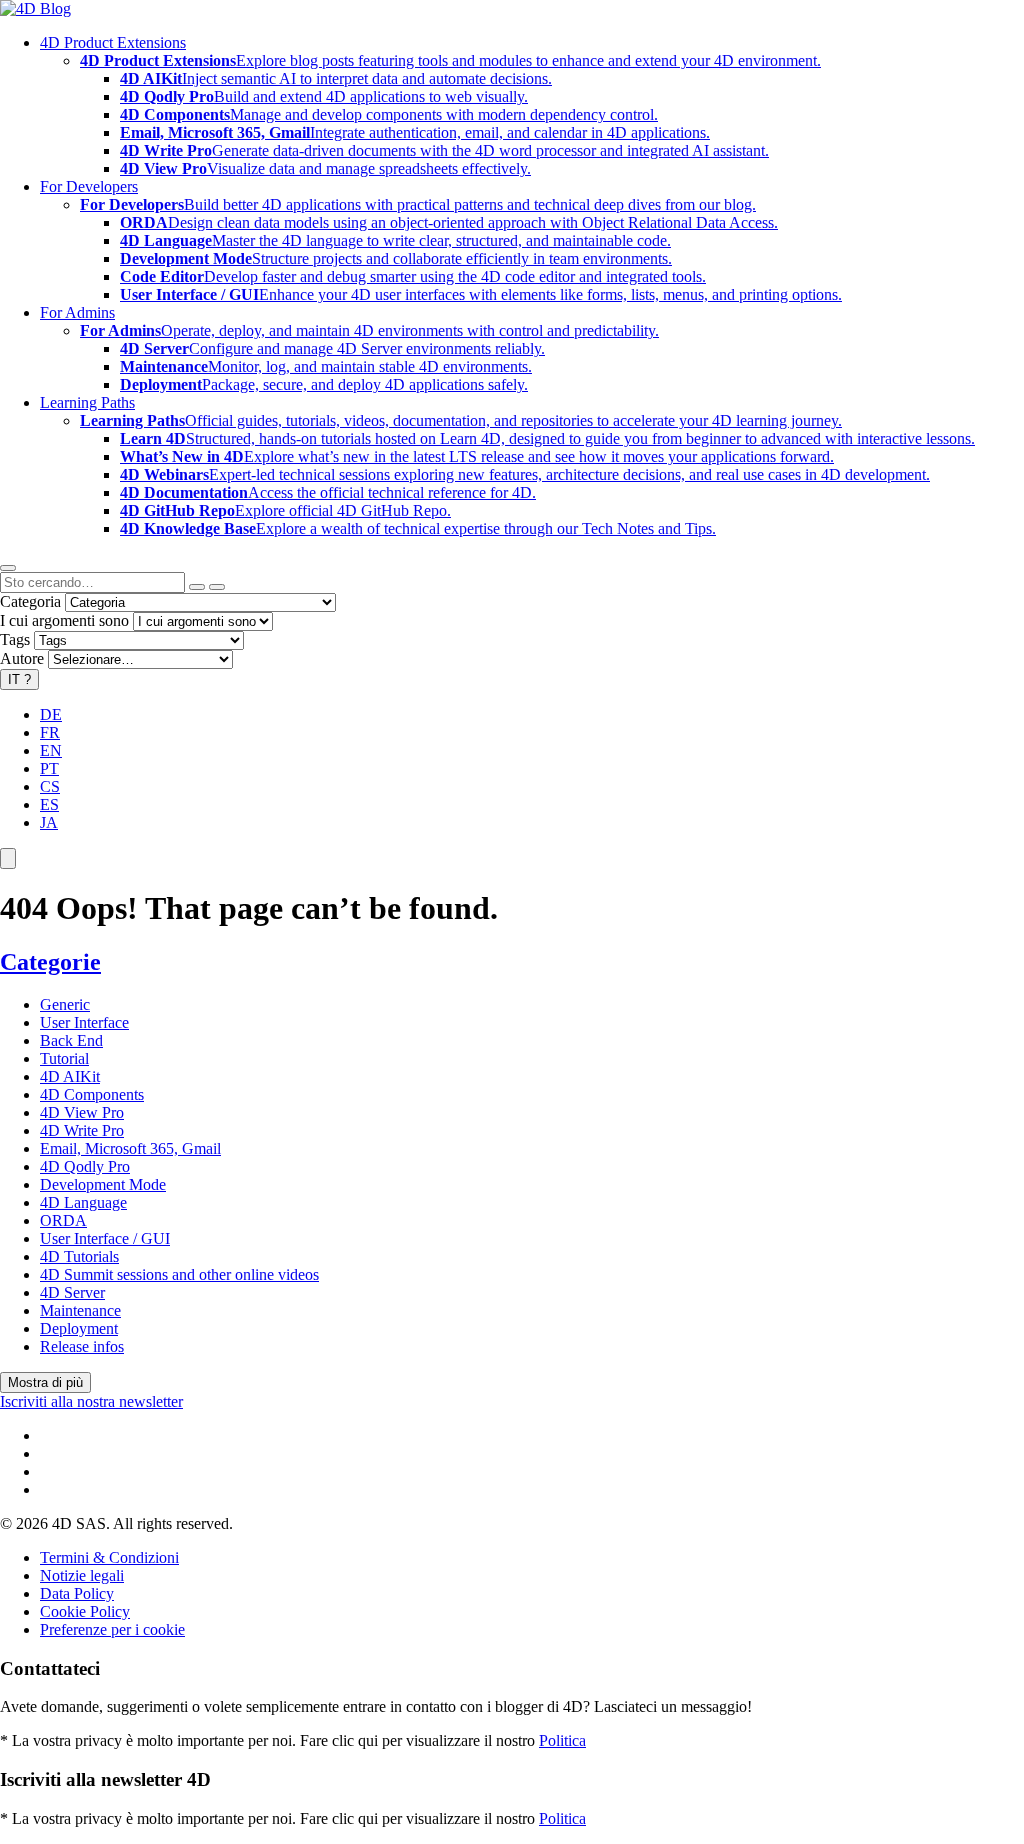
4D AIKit (70, 1076)
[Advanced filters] (197, 587)
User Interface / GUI (105, 1238)
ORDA (63, 1220)
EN (51, 750)
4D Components (92, 1094)
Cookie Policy (85, 1611)
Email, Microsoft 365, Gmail (130, 1148)
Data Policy (77, 1593)
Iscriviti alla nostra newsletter (91, 1401)
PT (49, 768)
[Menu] (8, 858)
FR (50, 732)
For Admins (77, 312)
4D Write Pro (82, 1130)
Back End (71, 1040)
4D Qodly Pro (85, 1166)
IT (19, 679)
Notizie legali (82, 1575)
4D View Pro (82, 1112)
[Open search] (8, 568)
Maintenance (80, 1310)
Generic (65, 1004)
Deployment (79, 1328)
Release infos (82, 1346)
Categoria (30, 601)
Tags (15, 639)
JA (49, 822)
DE (51, 714)
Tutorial (64, 1058)
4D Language (83, 1202)
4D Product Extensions (113, 42)
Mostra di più (45, 1382)
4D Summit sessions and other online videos (179, 1274)
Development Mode (103, 1184)
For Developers (89, 186)
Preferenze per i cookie (112, 1629)
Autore (22, 658)
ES (49, 804)
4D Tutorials (79, 1256)
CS (50, 786)
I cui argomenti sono (64, 620)
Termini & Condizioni (109, 1557)
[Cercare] (217, 587)
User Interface (84, 1022)
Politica (562, 1740)
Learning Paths (87, 402)
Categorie (50, 962)
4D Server (72, 1292)
